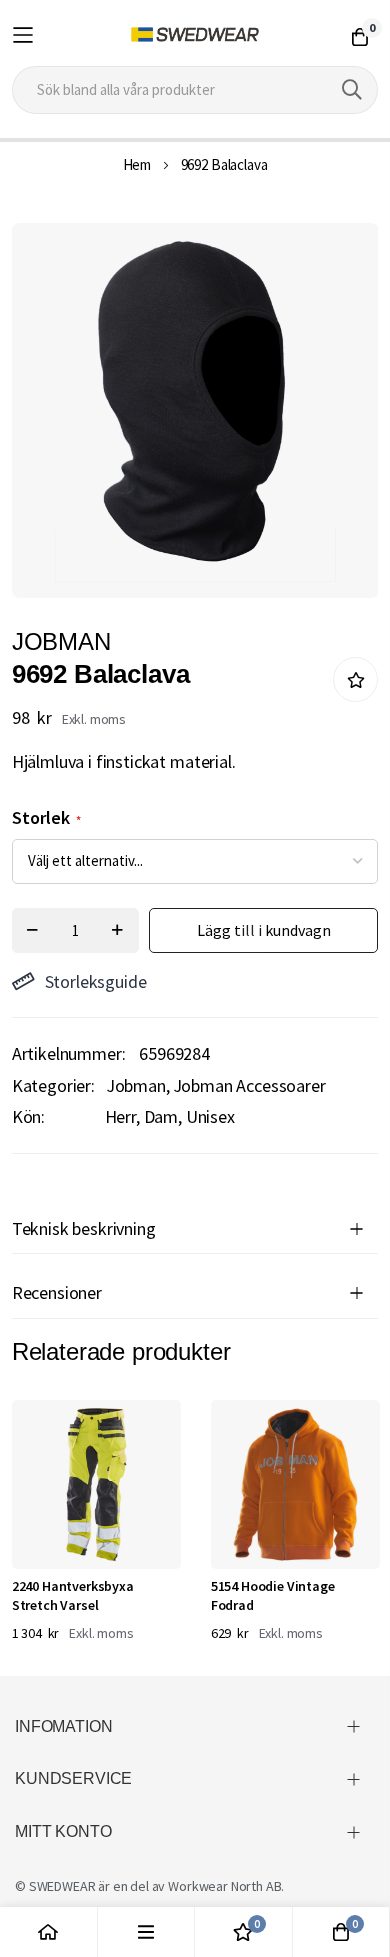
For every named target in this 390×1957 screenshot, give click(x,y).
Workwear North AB (224, 1886)
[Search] (352, 90)
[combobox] (195, 90)
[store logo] (195, 35)
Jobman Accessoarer (249, 1085)
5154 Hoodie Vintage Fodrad (273, 1596)
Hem (137, 164)
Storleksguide (96, 981)
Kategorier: (53, 1085)
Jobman (136, 1085)
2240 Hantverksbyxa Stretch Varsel (73, 1596)
